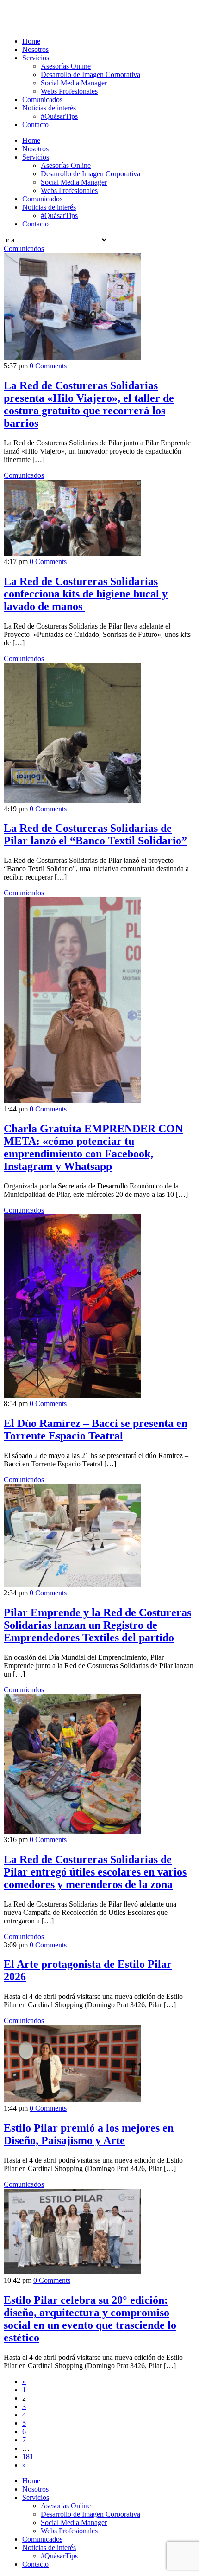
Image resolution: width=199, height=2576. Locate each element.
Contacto (35, 125)
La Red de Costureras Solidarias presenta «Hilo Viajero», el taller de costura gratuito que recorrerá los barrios (89, 404)
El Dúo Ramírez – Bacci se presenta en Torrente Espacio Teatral (96, 1429)
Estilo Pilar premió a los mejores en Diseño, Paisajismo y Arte (89, 2134)
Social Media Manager (74, 83)
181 (28, 2457)
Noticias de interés (49, 108)
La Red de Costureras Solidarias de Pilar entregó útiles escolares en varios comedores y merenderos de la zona (95, 1872)
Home (31, 41)
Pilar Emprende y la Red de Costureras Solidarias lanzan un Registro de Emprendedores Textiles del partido (97, 1625)
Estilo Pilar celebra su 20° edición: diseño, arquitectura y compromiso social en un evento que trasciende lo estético (90, 2319)
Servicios (36, 58)
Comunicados (42, 100)
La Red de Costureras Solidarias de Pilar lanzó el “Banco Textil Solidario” (95, 834)
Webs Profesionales (69, 91)
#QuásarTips (59, 116)
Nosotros (35, 49)
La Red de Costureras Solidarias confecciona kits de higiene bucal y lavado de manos (86, 594)
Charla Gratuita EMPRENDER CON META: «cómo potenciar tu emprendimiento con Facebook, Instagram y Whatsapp (93, 1147)
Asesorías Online (66, 66)
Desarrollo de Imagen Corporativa (90, 74)
